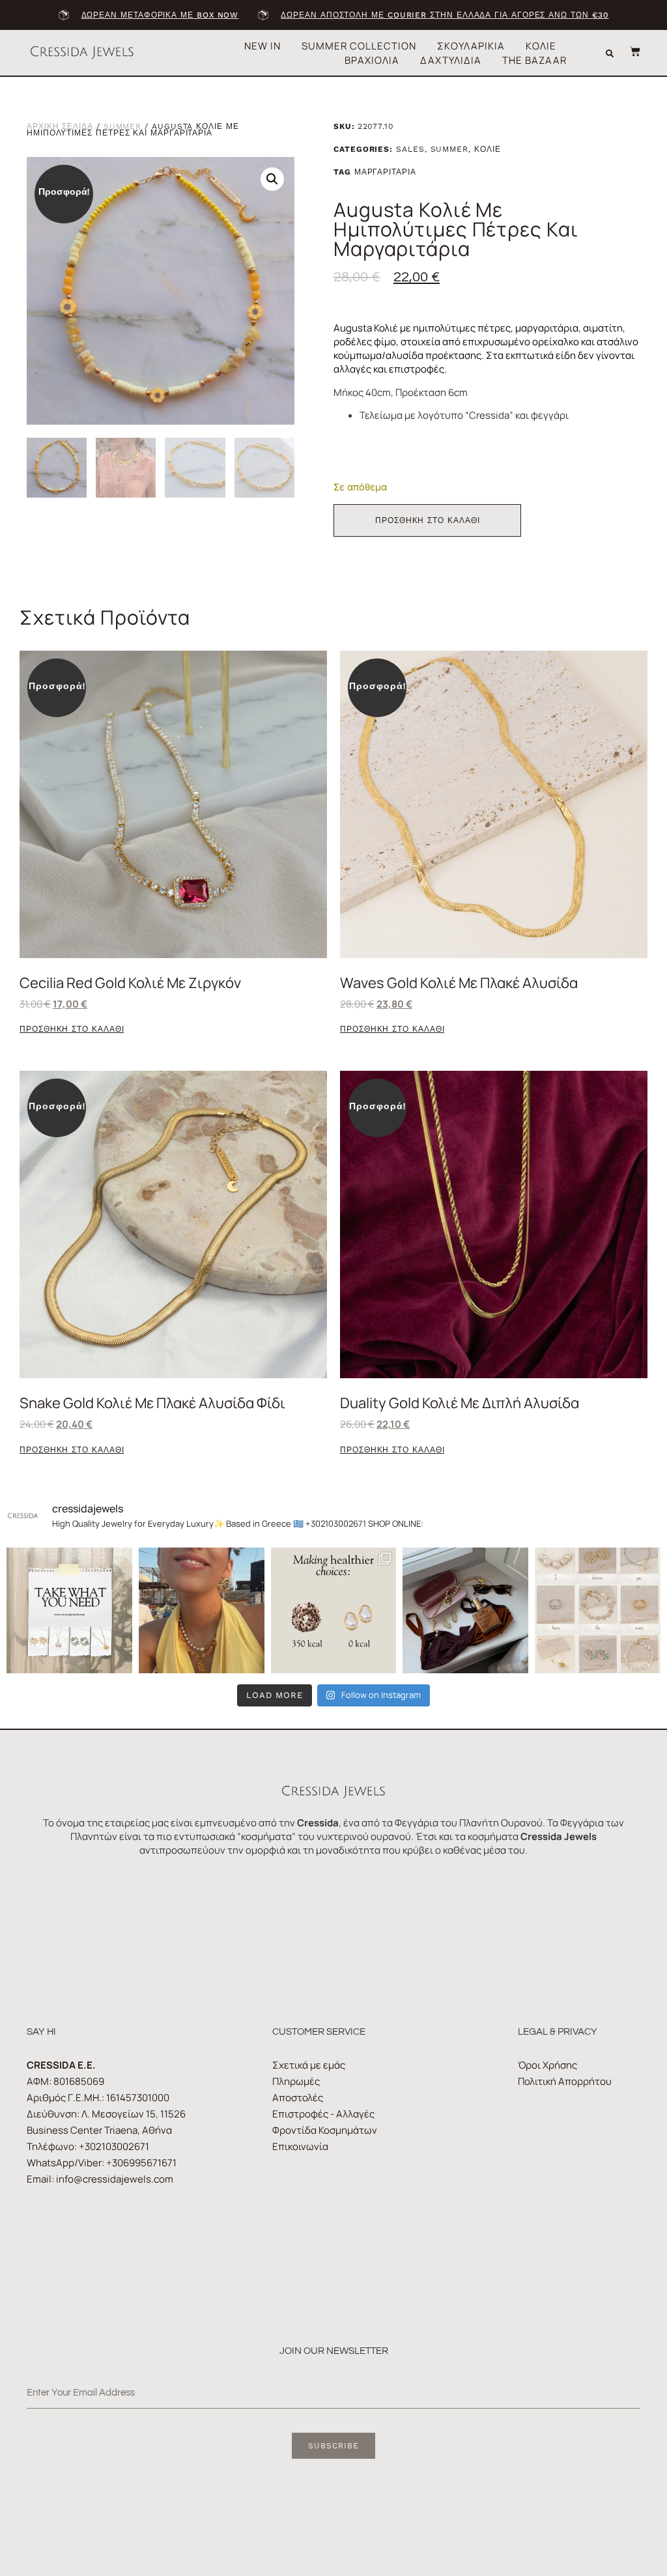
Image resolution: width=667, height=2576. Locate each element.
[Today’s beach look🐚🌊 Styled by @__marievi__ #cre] (465, 1610)
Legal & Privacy (558, 2032)
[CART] (629, 51)
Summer (123, 126)
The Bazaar (534, 60)
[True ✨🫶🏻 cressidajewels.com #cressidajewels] (598, 1610)
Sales (410, 149)
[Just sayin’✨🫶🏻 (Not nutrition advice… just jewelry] (334, 1610)
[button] (610, 53)
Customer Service (319, 2032)
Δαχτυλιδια (451, 60)
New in (263, 46)
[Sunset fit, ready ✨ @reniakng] (202, 1610)
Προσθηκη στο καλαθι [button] (72, 1029)
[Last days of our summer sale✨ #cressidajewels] (69, 1610)
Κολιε (541, 46)
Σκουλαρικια (471, 46)
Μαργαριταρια (385, 172)
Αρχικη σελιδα (60, 126)
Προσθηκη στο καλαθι (427, 520)
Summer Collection (359, 46)
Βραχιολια (372, 60)
